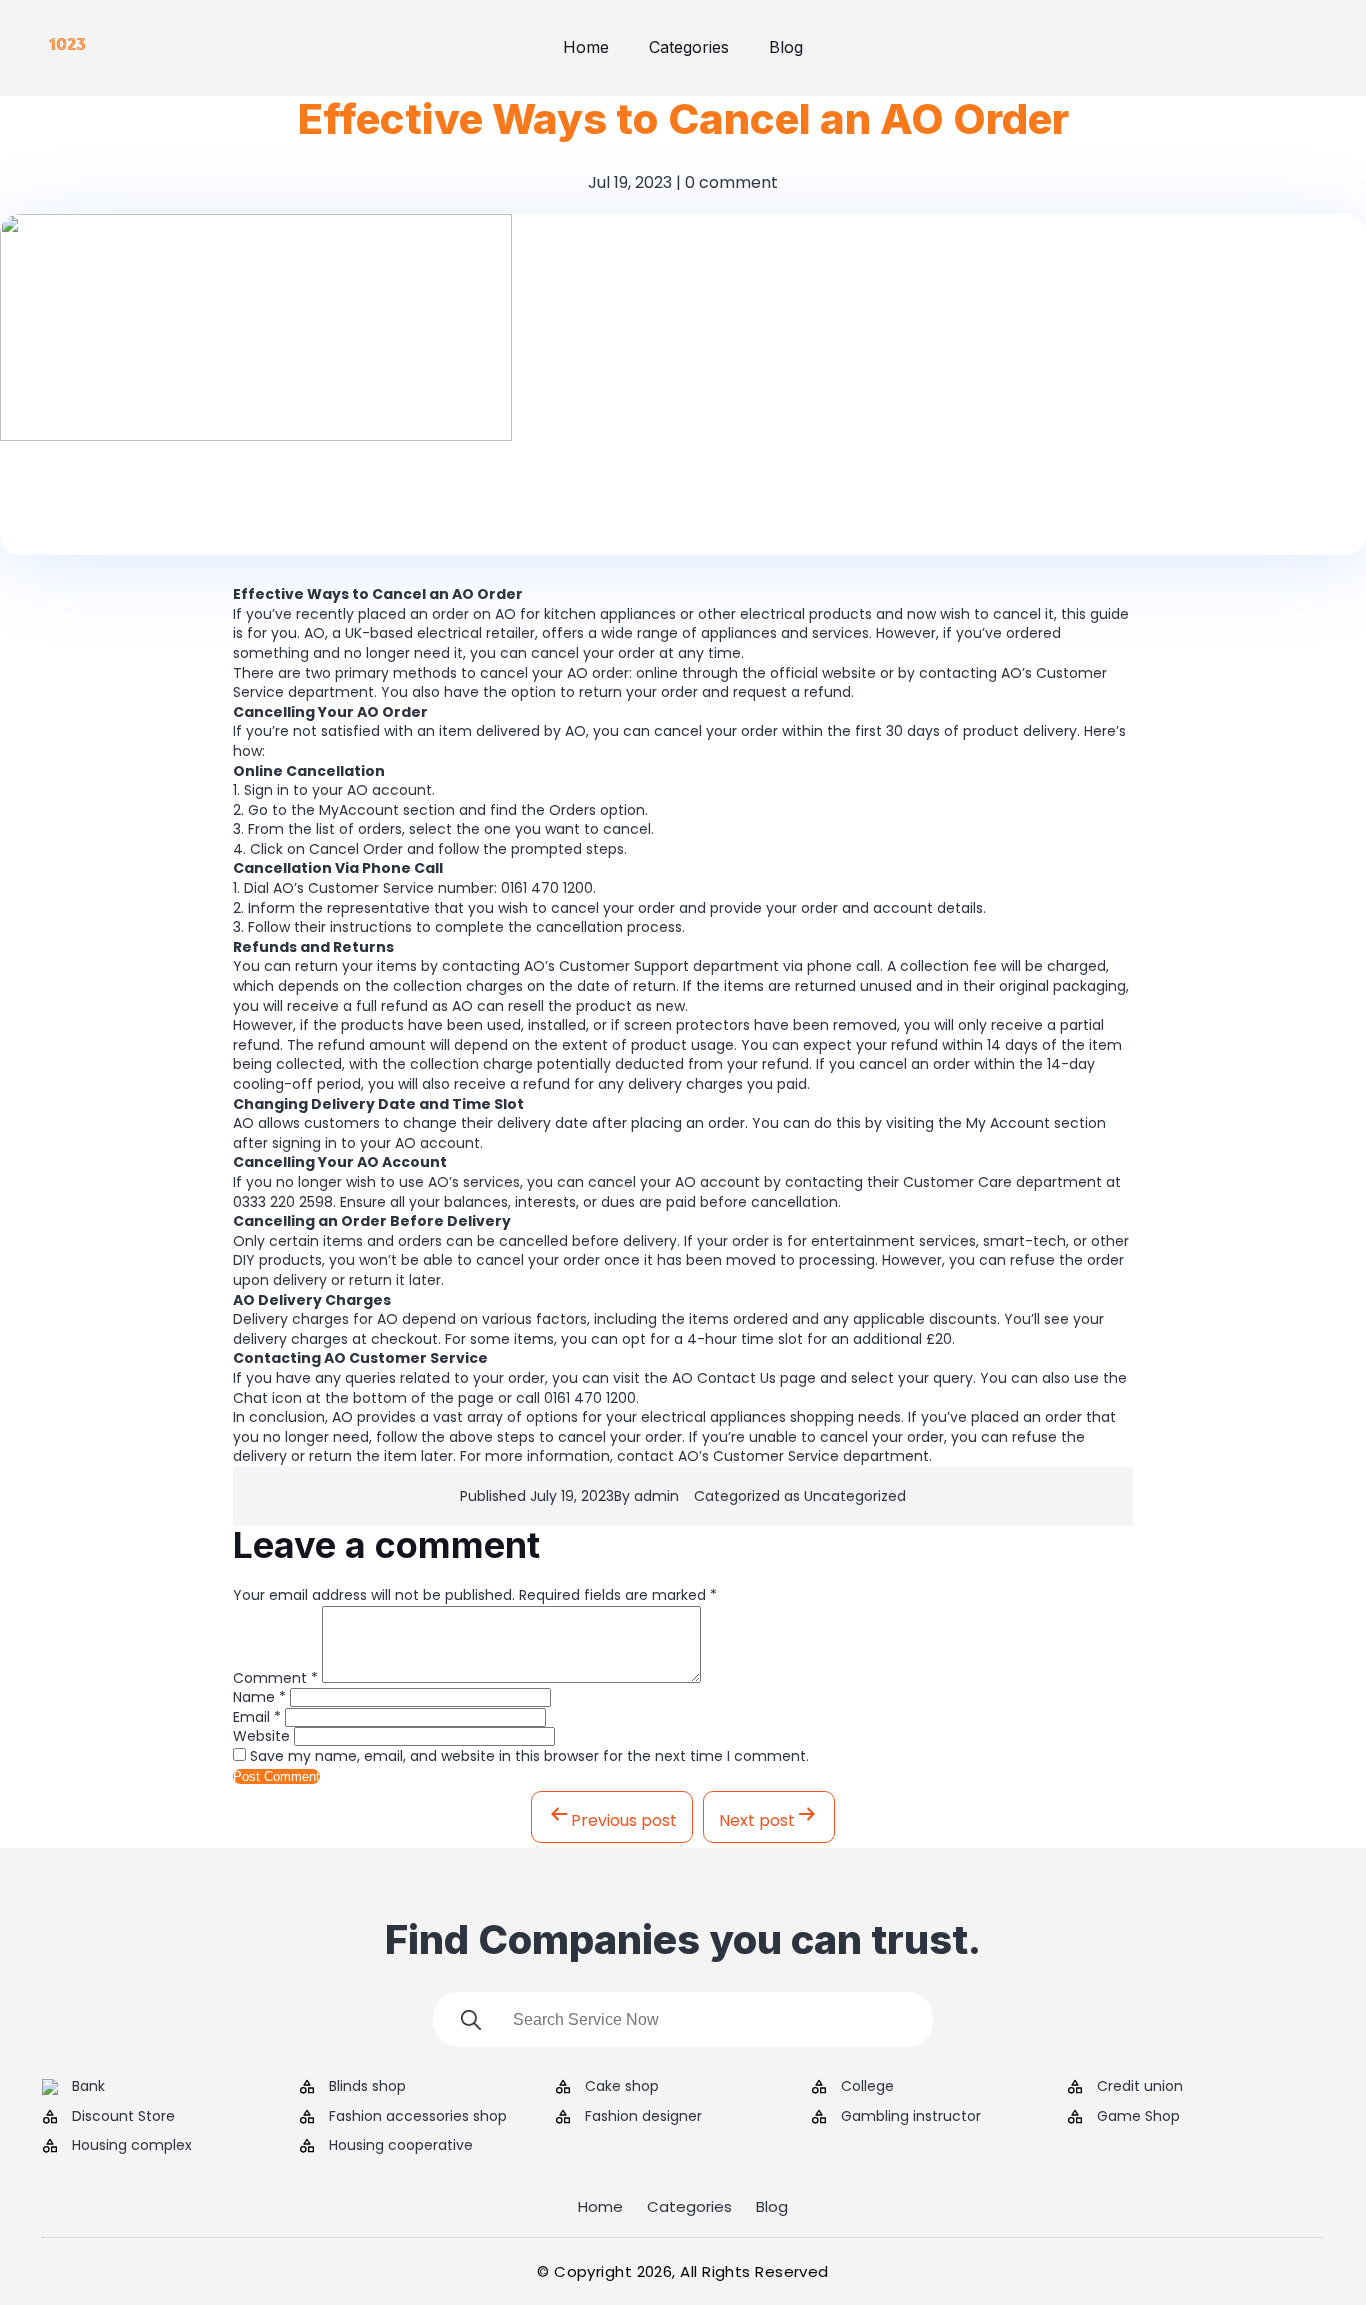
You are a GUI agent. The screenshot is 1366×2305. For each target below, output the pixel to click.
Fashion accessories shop (418, 2116)
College (867, 2086)
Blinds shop (367, 2086)
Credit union (1140, 2086)
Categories (689, 47)
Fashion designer (643, 2116)
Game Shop (1138, 2116)
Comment (275, 1678)
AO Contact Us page (744, 1378)
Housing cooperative (401, 2145)
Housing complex (132, 2145)
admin (656, 1496)
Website (261, 1736)
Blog (786, 47)
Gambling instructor (911, 2116)
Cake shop (622, 2086)
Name (259, 1697)
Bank (88, 2086)
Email (257, 1717)
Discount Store (123, 2116)
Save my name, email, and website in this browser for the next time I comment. (529, 1756)
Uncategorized (855, 1496)
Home (586, 47)
